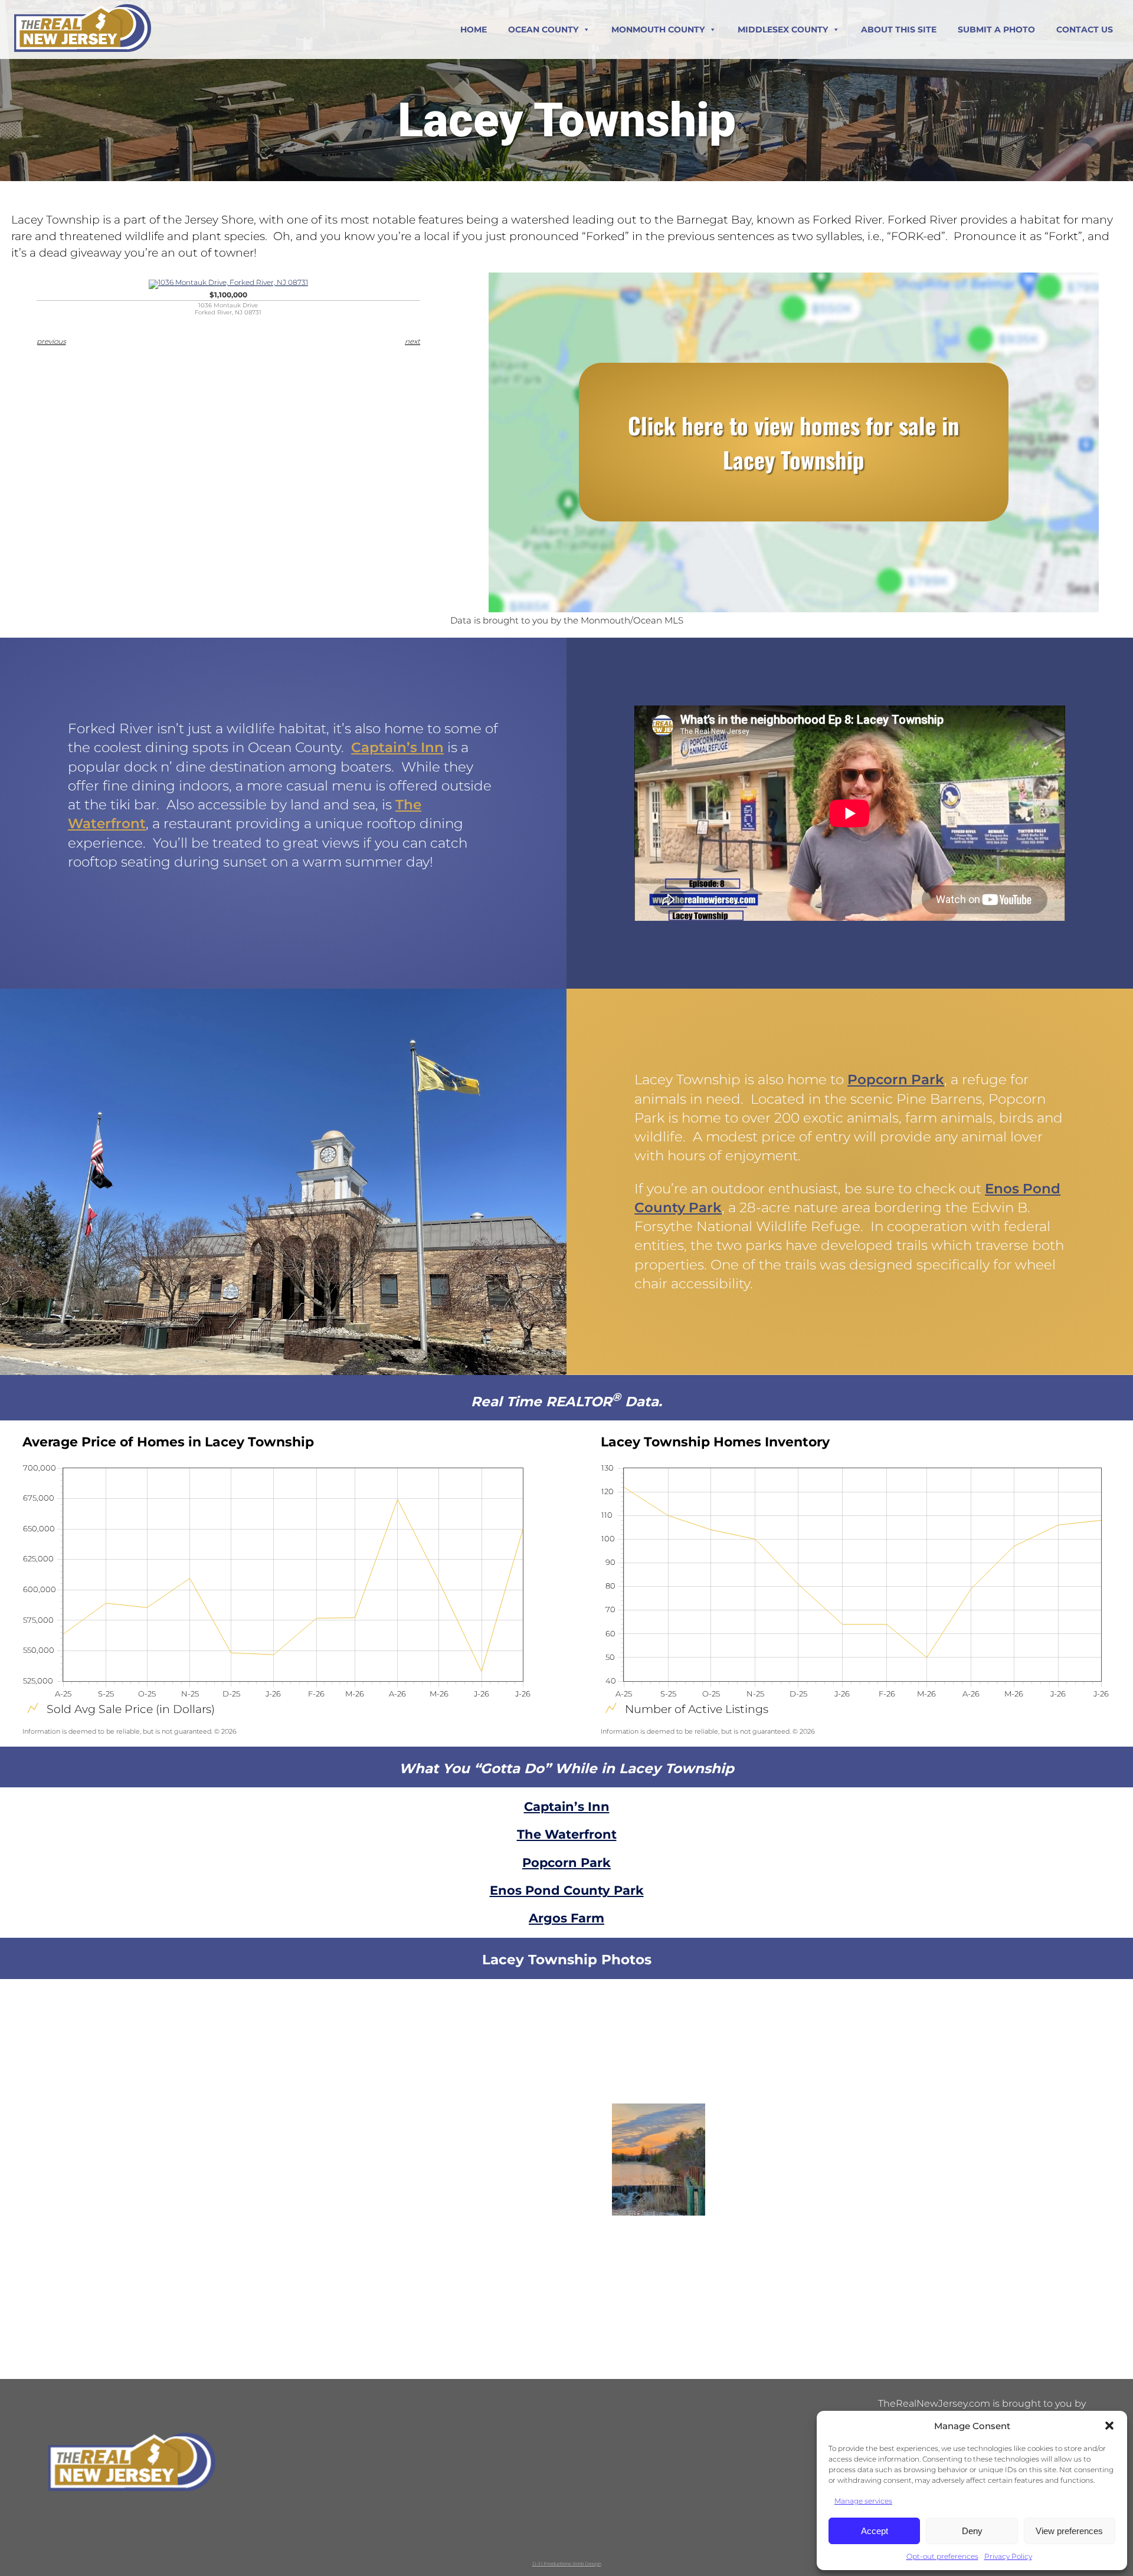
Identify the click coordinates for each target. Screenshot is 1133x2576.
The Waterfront (567, 1834)
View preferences (1069, 2531)
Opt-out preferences (942, 2556)
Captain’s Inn (397, 747)
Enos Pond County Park (567, 1890)
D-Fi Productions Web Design (567, 2564)
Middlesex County (783, 29)
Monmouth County (658, 29)
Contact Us (1085, 29)
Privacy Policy (1008, 2556)
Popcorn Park (896, 1079)
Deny (972, 2531)
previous (51, 341)
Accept (875, 2531)
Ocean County (543, 29)
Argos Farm (566, 1918)
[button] (1109, 2426)
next (412, 341)
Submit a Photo (996, 29)
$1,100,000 (228, 303)
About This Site (899, 29)
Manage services (863, 2501)
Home (474, 29)
